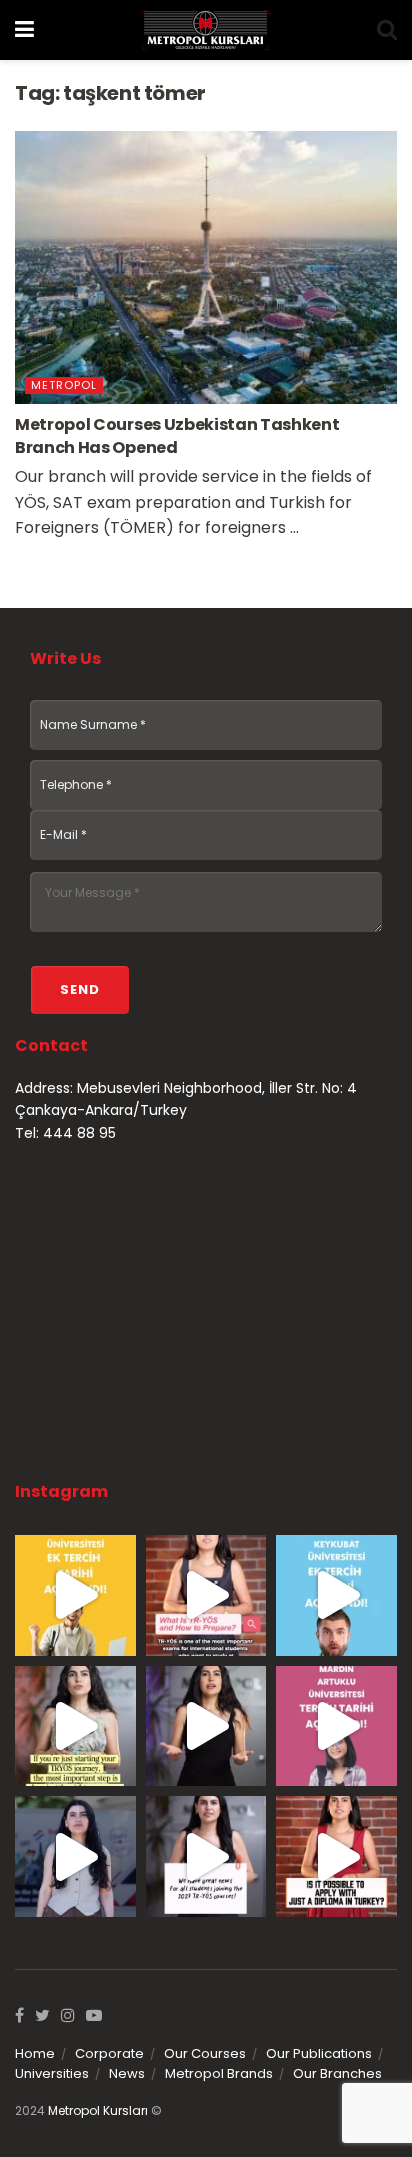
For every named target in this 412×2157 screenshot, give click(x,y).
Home (35, 2053)
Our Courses (205, 2053)
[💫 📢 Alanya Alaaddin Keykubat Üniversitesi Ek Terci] (336, 1595)
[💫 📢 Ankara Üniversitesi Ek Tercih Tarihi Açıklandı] (75, 1595)
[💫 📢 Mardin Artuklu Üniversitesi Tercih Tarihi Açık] (336, 1726)
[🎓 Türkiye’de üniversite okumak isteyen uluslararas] (336, 1856)
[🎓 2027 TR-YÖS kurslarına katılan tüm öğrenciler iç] (206, 1856)
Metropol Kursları (98, 2110)
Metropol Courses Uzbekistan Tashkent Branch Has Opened (177, 435)
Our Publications (319, 2053)
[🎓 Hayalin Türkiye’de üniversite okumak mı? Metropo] (206, 1726)
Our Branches (337, 2073)
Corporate (109, 2053)
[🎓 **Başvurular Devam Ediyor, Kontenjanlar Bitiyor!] (75, 1856)
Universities (52, 2073)
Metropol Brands (219, 2073)
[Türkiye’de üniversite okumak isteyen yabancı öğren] (206, 1595)
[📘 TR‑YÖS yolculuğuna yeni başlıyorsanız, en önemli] (75, 1726)
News (127, 2073)
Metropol (64, 385)
